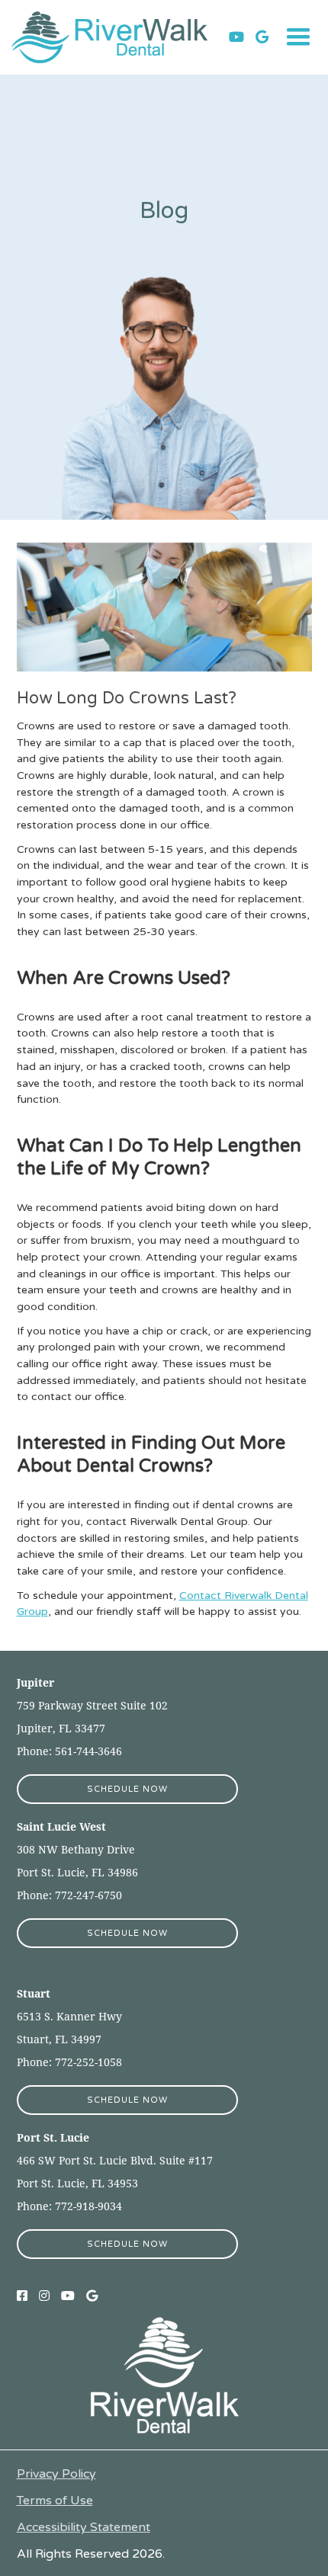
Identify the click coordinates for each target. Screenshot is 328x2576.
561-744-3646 (88, 1751)
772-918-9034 (87, 2206)
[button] (298, 37)
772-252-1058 (87, 2062)
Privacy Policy (56, 2474)
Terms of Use (55, 2501)
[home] (120, 37)
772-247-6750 (88, 1895)
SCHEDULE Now (127, 1789)
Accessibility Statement (84, 2528)
